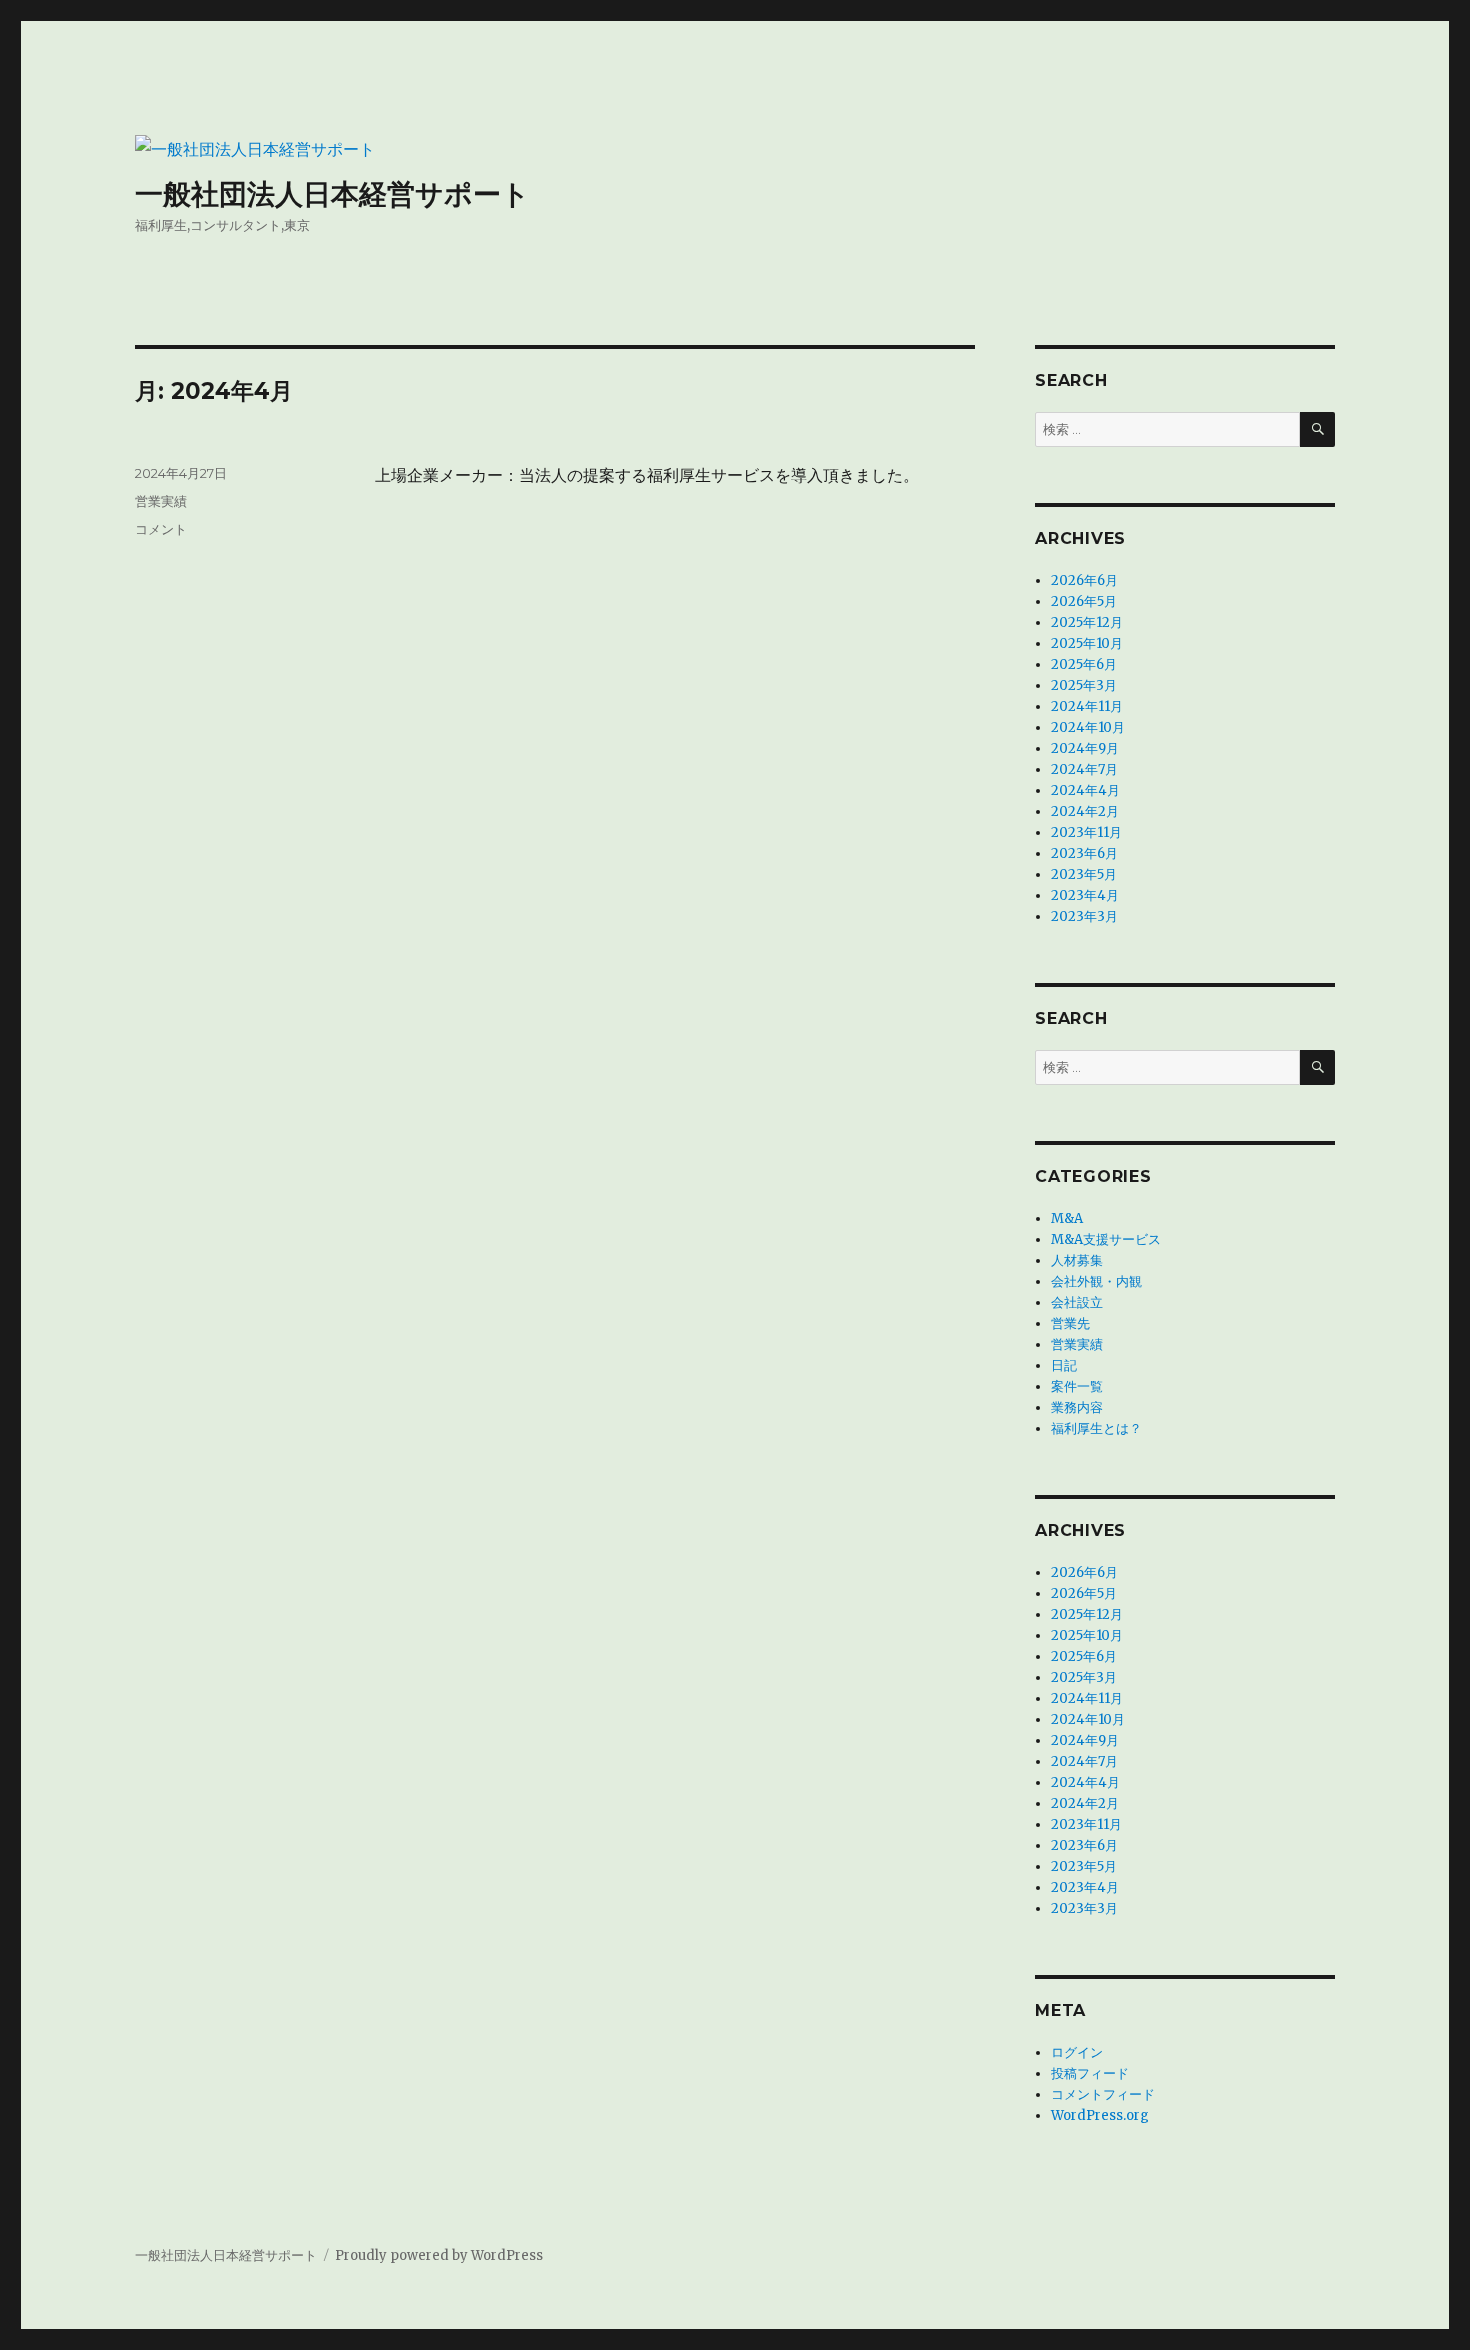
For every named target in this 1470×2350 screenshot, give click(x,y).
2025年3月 (1084, 685)
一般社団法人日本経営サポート (332, 194)
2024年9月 (1085, 748)
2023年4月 (1085, 895)
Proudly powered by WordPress (439, 2255)
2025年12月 (1087, 622)
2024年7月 (1084, 769)
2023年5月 (1084, 874)
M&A (1067, 1218)
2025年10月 (1087, 643)
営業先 (1070, 1323)
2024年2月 (1085, 811)
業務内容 (1077, 1407)
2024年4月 (1085, 790)
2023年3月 (1084, 916)
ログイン (1077, 2052)
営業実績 (161, 501)
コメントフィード (1103, 2094)
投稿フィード (1090, 2073)
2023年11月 (1086, 832)
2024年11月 (1087, 706)
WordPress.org (1100, 2115)
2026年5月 (1084, 601)
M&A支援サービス (1106, 1239)
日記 (1064, 1365)
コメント (161, 529)
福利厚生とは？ (1096, 1428)
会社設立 (1077, 1302)
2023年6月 (1084, 853)
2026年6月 (1084, 580)
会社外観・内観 (1096, 1281)
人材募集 (1077, 1260)
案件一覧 (1077, 1386)
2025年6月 (1084, 664)
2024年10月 (1088, 727)
